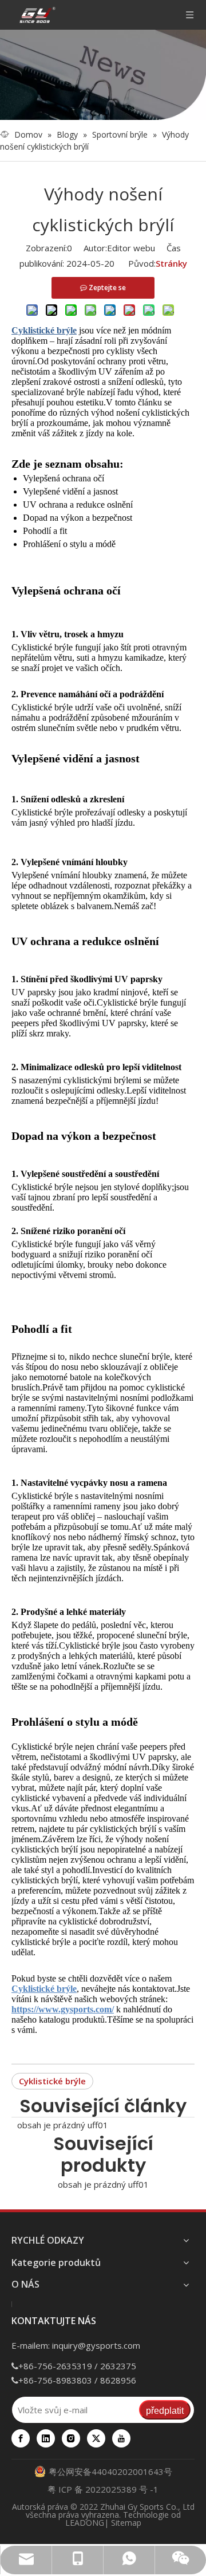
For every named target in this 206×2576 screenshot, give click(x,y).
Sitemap (126, 2523)
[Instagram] (71, 2438)
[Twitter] (96, 2438)
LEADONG (85, 2523)
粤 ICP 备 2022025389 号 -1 (103, 2489)
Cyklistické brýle (52, 2081)
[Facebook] (21, 2438)
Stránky (171, 263)
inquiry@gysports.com (96, 2345)
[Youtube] (121, 2438)
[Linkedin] (46, 2438)
